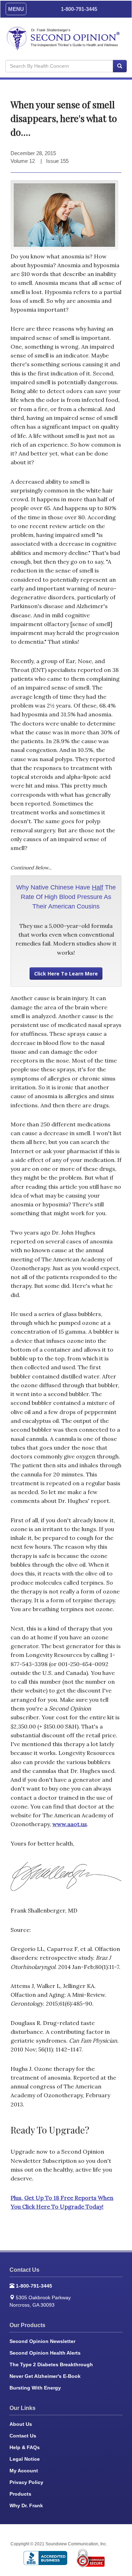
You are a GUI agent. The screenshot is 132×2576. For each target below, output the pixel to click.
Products (20, 2494)
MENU (16, 9)
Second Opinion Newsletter (42, 2341)
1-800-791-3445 (79, 9)
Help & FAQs (25, 2447)
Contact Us (23, 2436)
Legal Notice (25, 2459)
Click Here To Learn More (66, 974)
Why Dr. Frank (26, 2505)
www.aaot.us (70, 1824)
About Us (21, 2424)
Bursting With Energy (35, 2388)
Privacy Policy (26, 2482)
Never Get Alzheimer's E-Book (45, 2376)
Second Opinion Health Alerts (45, 2353)
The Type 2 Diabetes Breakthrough (51, 2364)
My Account (24, 2471)
